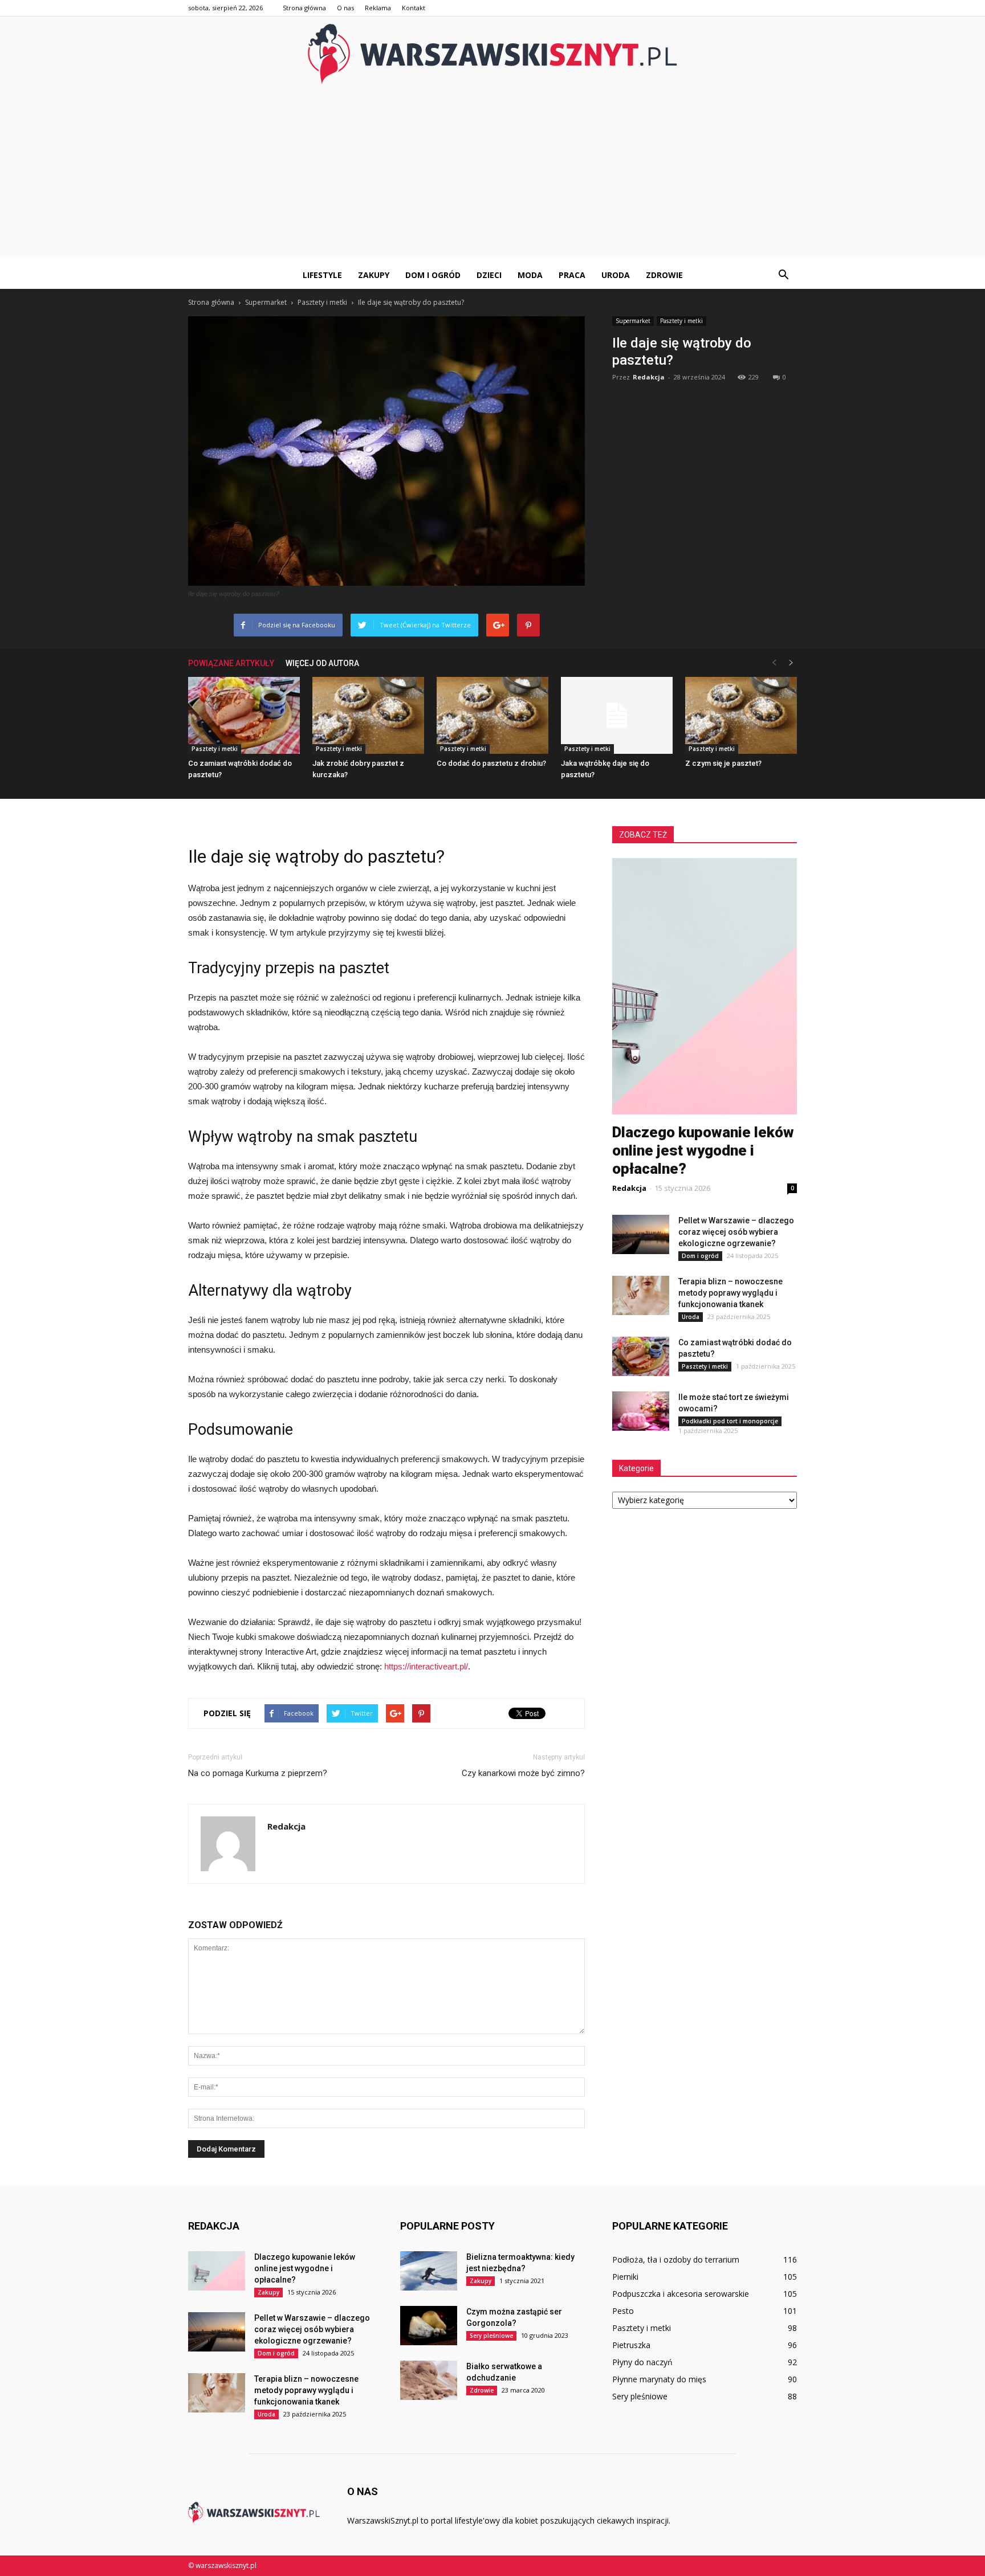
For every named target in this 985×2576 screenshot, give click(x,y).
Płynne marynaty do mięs (659, 2379)
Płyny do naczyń (642, 2362)
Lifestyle (322, 275)
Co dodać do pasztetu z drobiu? (491, 763)
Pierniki (625, 2277)
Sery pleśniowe (491, 2336)
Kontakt (414, 8)
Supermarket (633, 321)
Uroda (616, 275)
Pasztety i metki (681, 321)
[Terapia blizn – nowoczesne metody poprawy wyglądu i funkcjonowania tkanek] (641, 1295)
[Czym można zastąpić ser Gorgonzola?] (429, 2326)
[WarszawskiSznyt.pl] (492, 54)
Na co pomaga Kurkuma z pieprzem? (258, 1773)
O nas (345, 8)
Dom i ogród (433, 275)
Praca (572, 275)
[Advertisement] (492, 176)
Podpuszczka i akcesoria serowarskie (681, 2294)
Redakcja (649, 377)
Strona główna (304, 8)
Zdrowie (664, 275)
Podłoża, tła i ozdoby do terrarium (676, 2259)
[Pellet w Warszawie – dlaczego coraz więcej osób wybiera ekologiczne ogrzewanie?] (641, 1234)
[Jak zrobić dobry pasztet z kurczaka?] (368, 715)
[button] (783, 275)
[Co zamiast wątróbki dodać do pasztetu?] (244, 715)
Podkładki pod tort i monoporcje (730, 1421)
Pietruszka (631, 2345)
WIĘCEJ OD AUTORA (322, 663)
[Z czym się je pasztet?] (741, 715)
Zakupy (374, 275)
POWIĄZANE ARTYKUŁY (231, 663)
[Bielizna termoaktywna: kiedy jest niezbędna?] (429, 2271)
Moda (530, 275)
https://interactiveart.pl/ (426, 1666)
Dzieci (489, 275)
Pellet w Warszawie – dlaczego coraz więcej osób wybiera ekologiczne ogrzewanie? (736, 1232)
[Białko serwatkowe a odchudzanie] (429, 2380)
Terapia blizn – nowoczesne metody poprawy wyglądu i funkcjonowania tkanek (730, 1293)
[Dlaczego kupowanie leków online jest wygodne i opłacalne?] (217, 2271)
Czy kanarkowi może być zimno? (523, 1773)
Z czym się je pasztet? (723, 763)
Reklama (378, 8)
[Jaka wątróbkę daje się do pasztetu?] (617, 715)
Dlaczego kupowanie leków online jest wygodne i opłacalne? (703, 1150)
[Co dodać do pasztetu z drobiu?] (492, 715)
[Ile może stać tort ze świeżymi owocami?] (641, 1411)
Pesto (623, 2311)
